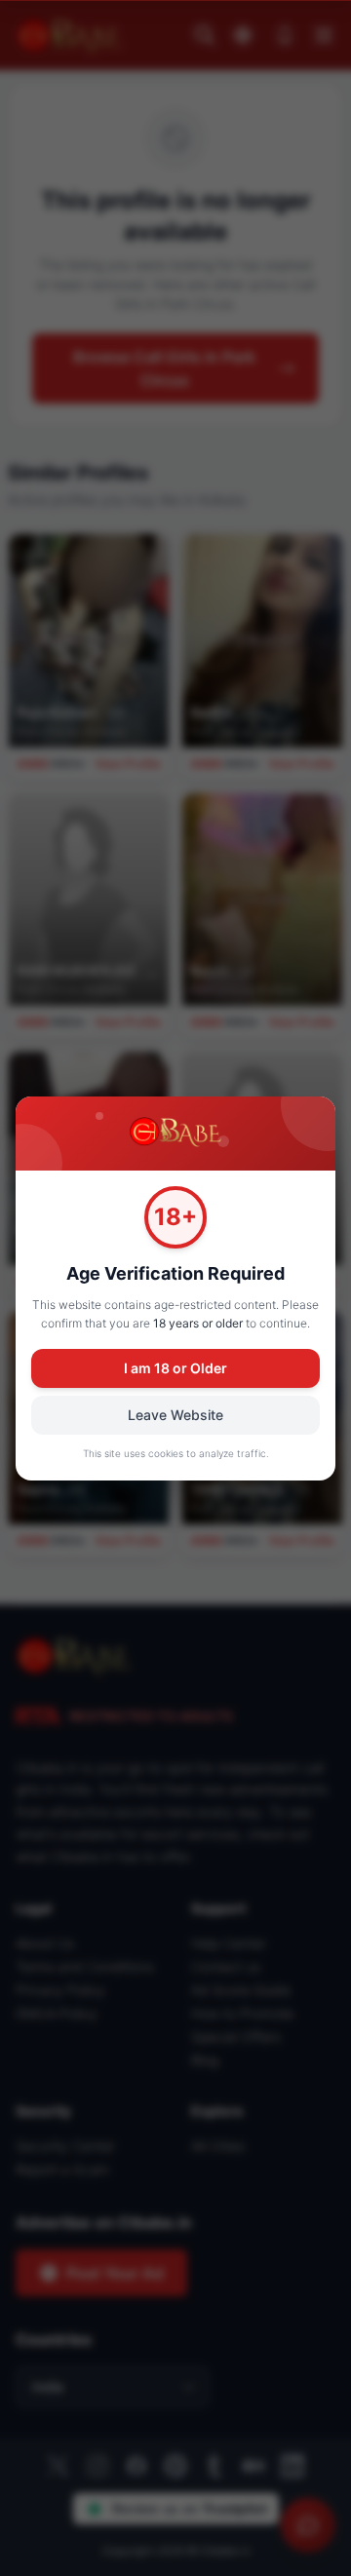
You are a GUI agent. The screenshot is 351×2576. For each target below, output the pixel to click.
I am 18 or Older (175, 1368)
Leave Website (175, 1415)
